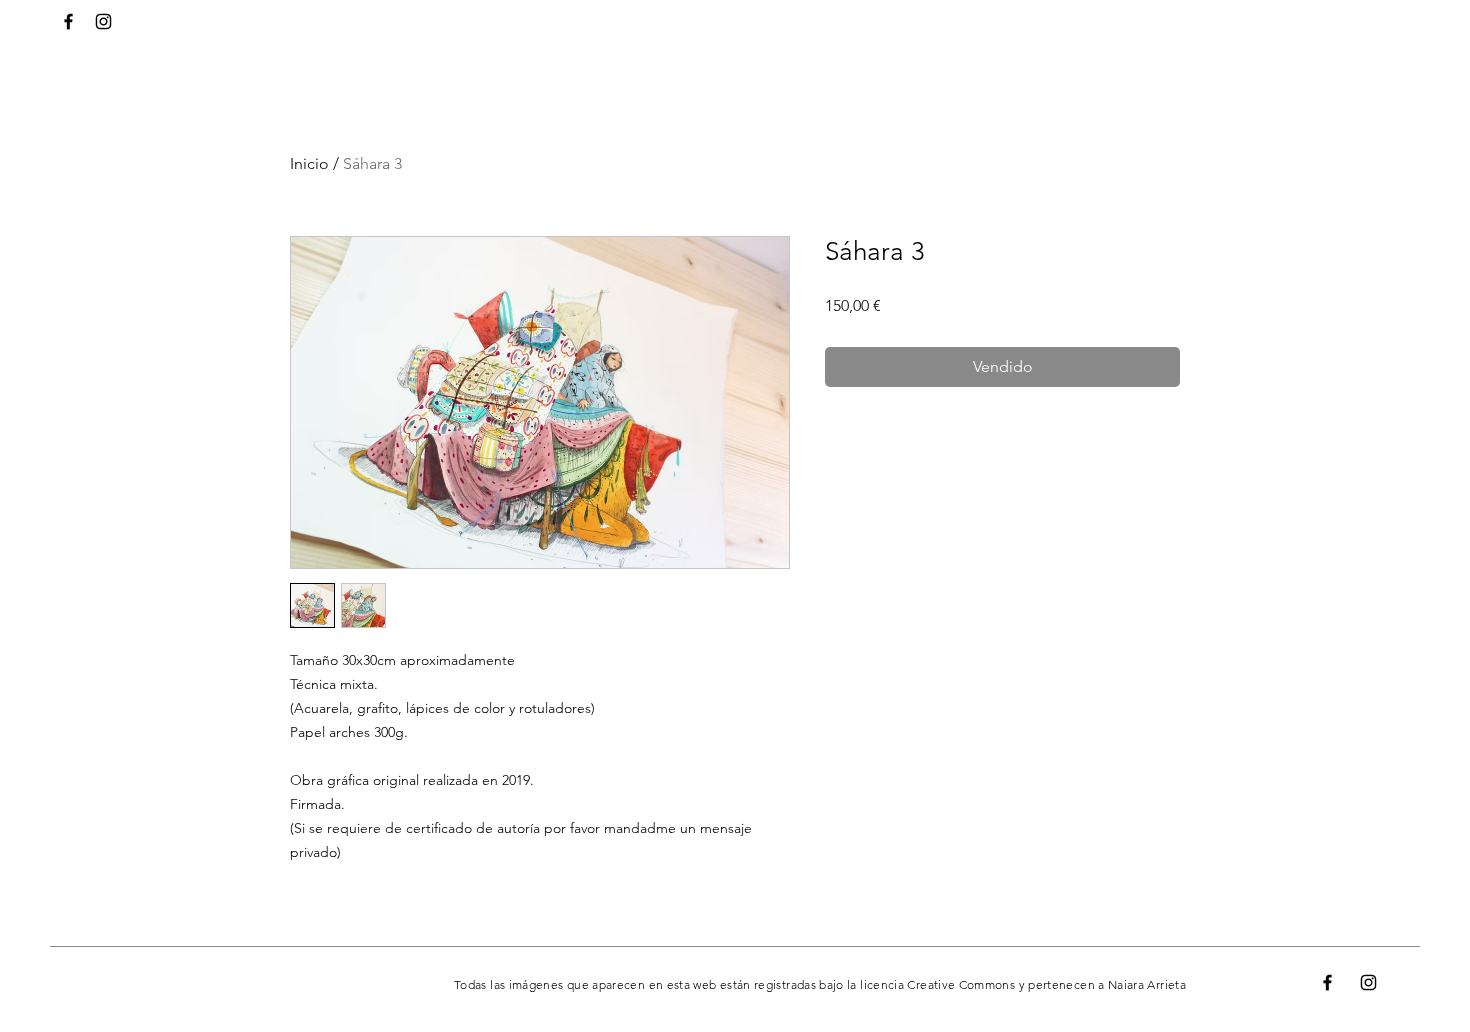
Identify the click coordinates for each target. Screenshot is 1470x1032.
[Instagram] (103, 21)
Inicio (309, 163)
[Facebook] (68, 21)
